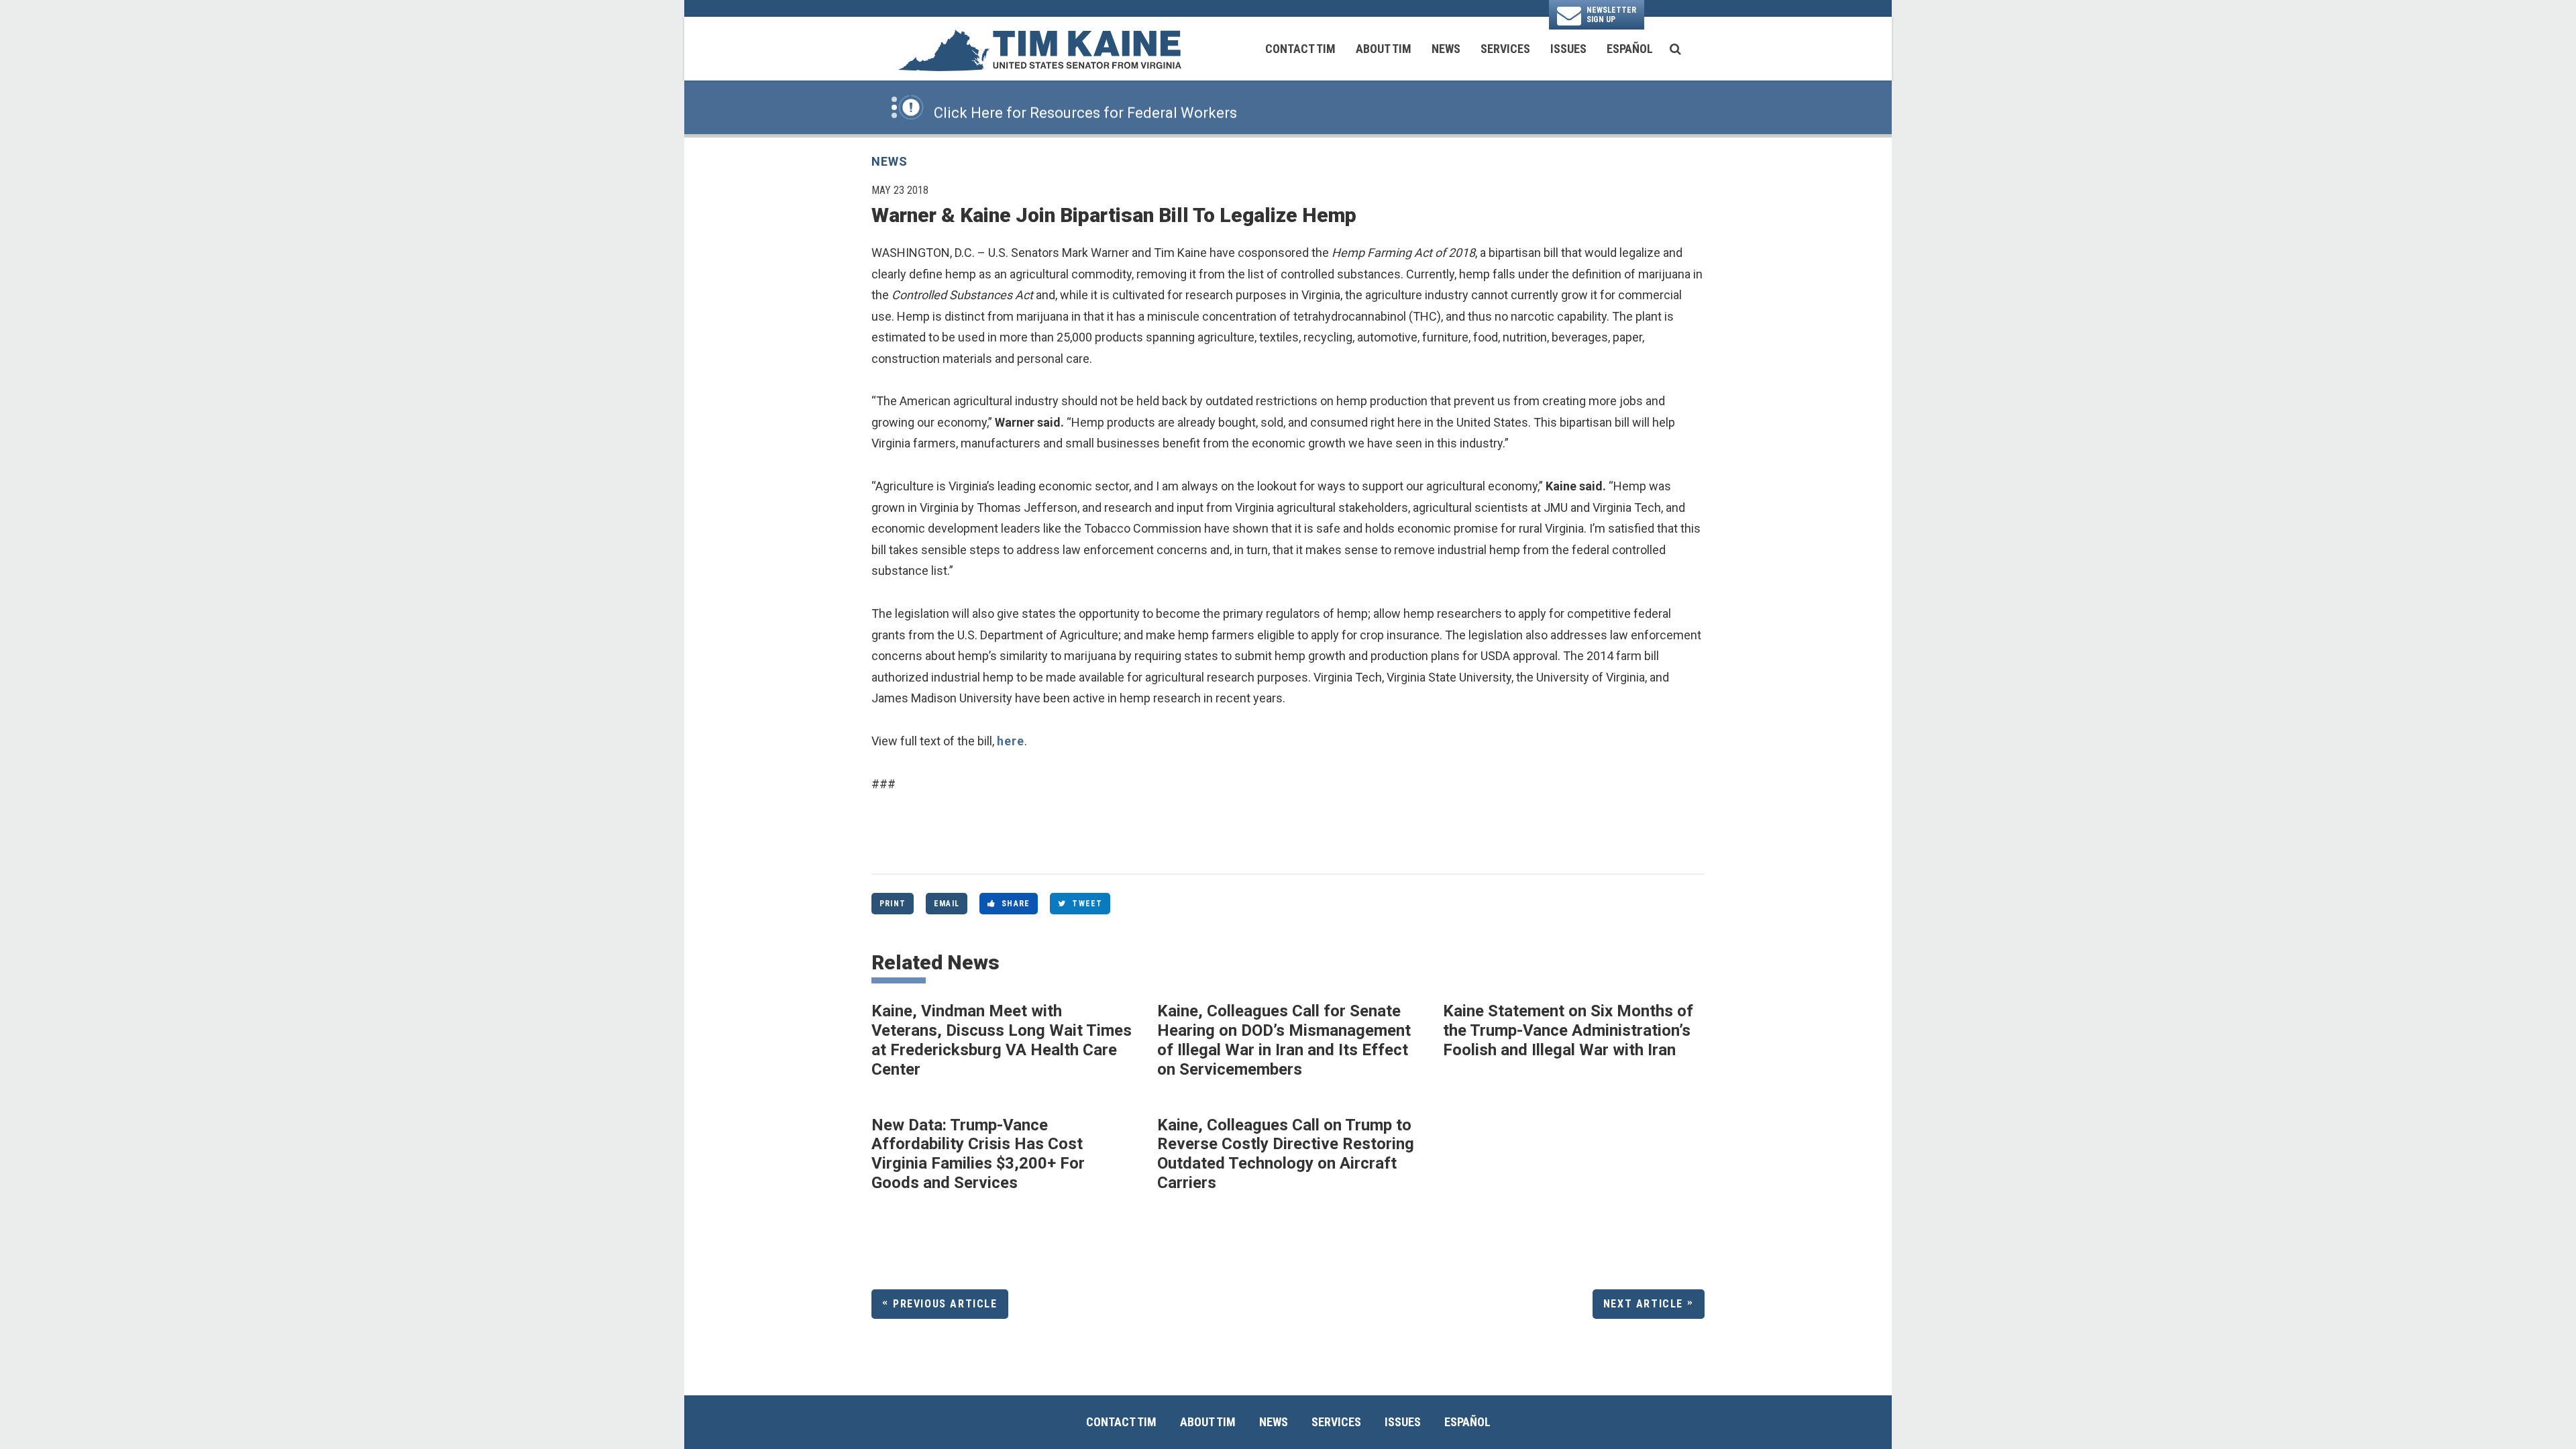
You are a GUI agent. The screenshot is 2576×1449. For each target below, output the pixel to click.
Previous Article (945, 1304)
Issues (1568, 49)
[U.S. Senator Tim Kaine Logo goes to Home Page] (1039, 49)
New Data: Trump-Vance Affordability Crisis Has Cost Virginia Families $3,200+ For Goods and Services (978, 1154)
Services (1505, 49)
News (1446, 49)
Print (893, 904)
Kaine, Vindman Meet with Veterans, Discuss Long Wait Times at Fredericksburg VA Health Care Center (1002, 1040)
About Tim (1384, 49)
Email (947, 904)
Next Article (1643, 1304)
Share (1016, 904)
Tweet (1087, 904)
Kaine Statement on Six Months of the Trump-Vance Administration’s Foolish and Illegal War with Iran (1568, 1030)
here (1011, 741)
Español (1630, 49)
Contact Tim (1300, 49)
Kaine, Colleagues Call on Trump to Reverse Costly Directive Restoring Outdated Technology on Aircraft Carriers (1286, 1154)
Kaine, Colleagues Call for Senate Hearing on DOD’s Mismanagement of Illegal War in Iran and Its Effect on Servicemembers (1284, 1040)
